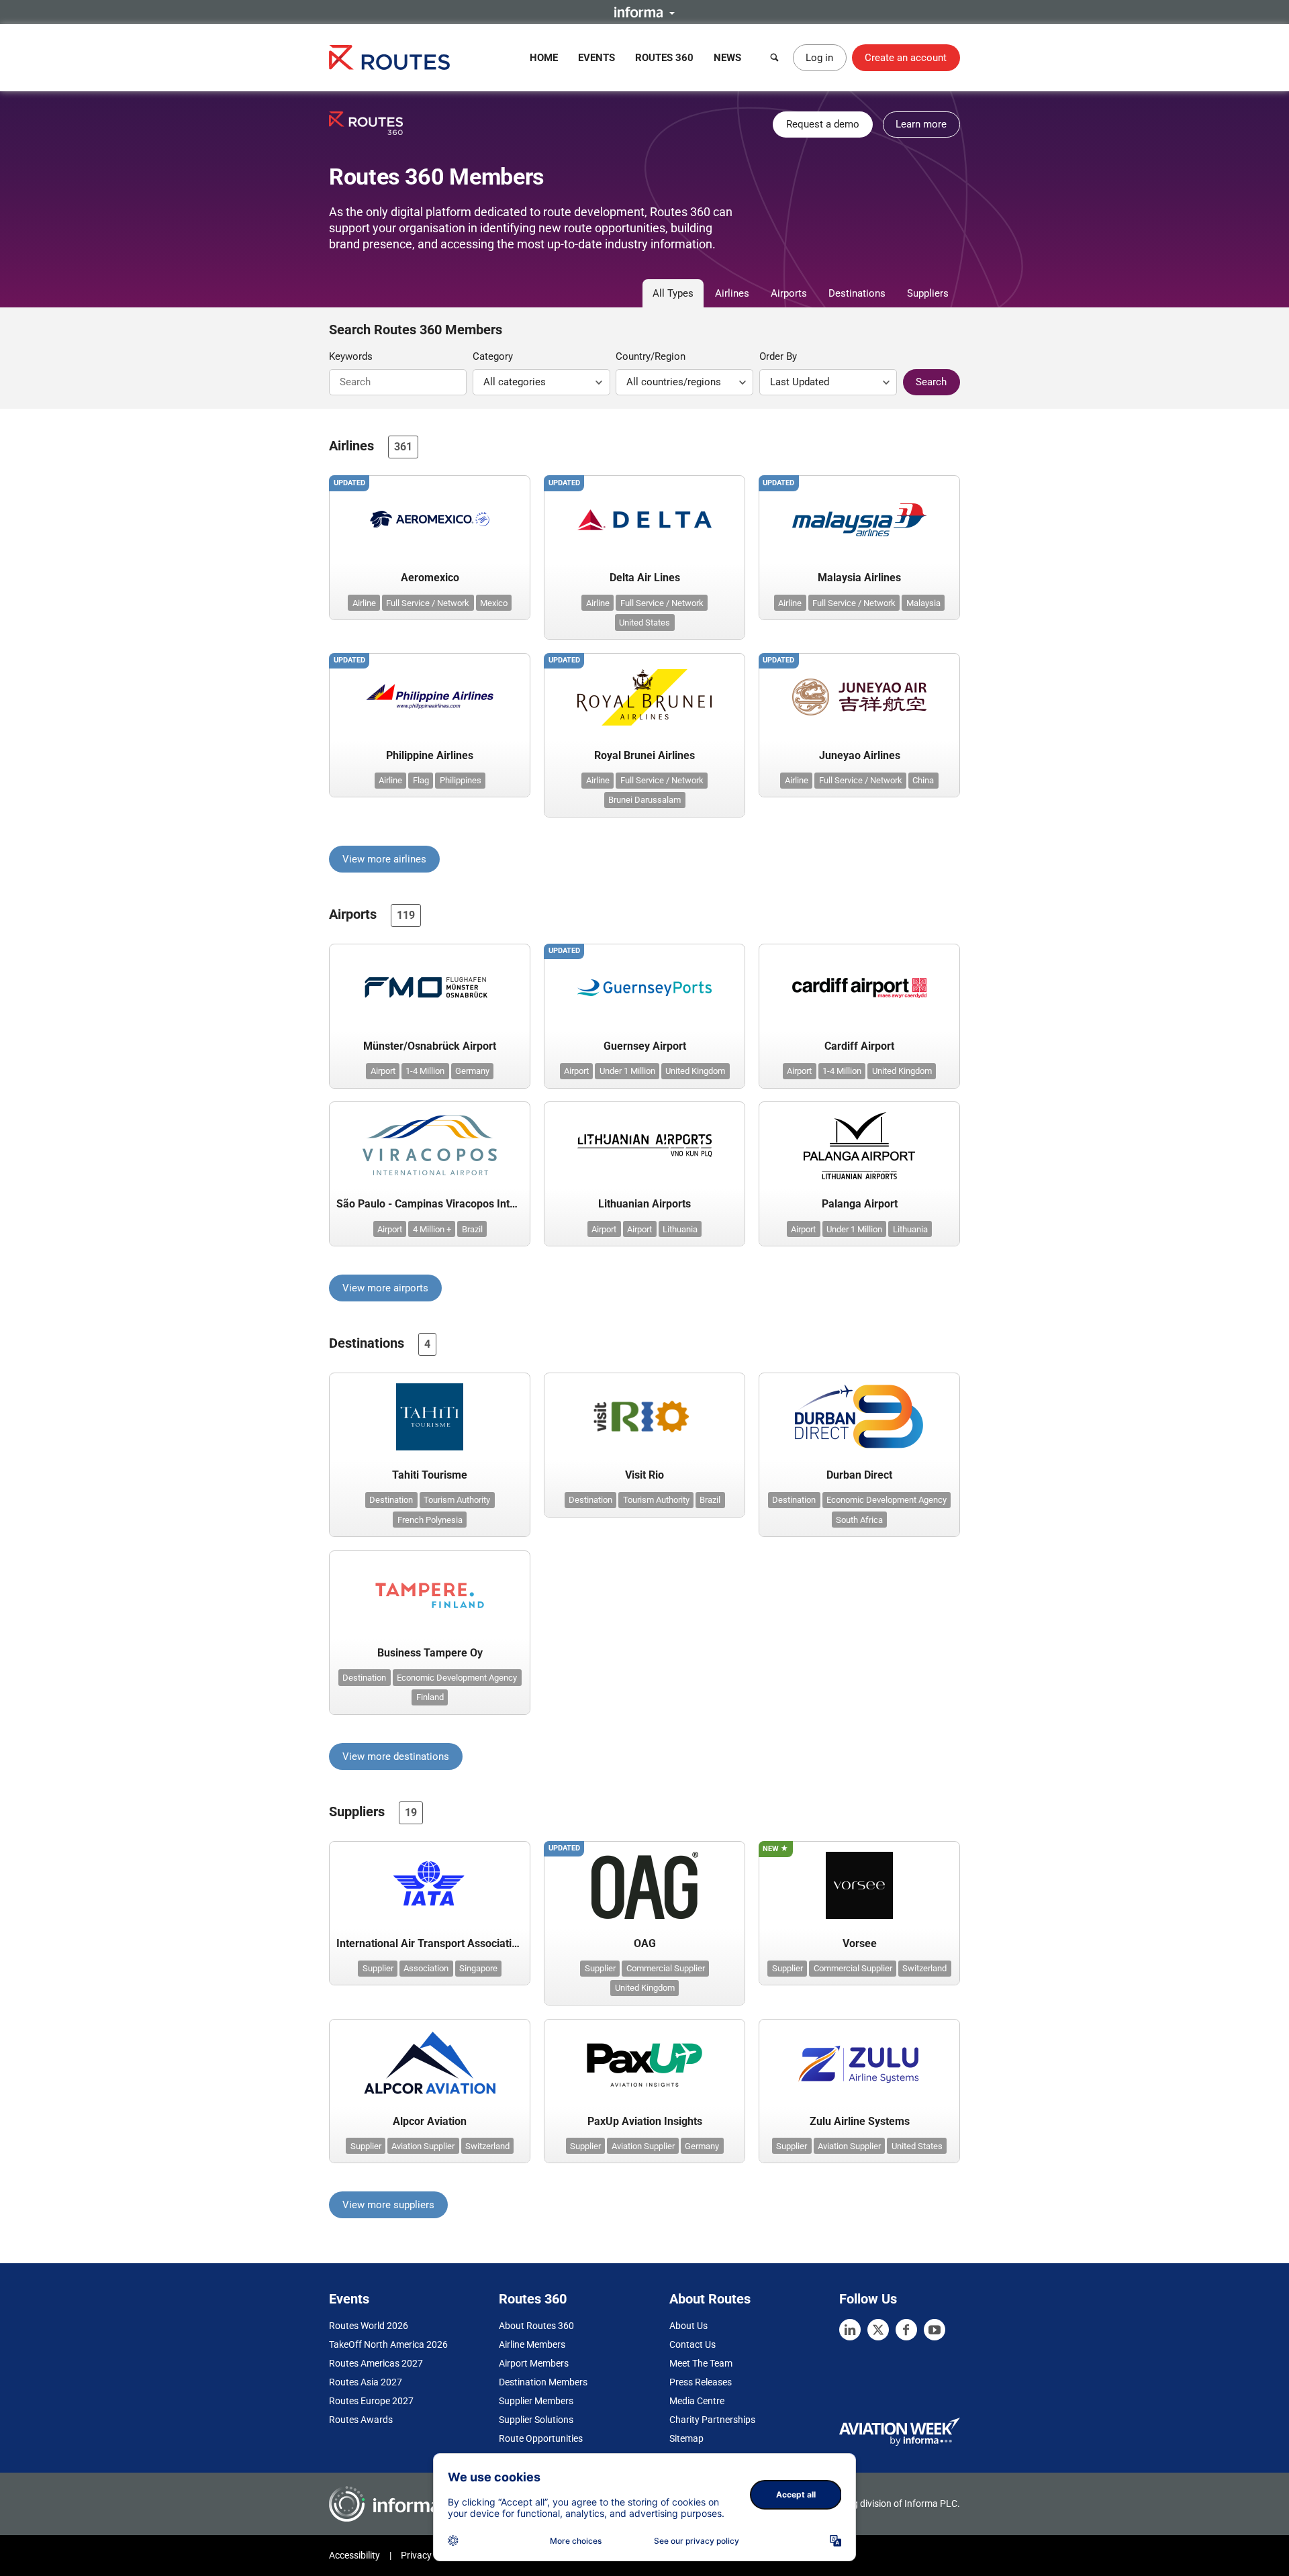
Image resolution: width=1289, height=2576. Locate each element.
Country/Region (651, 356)
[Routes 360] (366, 123)
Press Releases (701, 2382)
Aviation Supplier (423, 2146)
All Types (673, 293)
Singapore (478, 1968)
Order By (778, 356)
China (923, 780)
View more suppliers (388, 2205)
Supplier (378, 1968)
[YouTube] (935, 2330)
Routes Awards (361, 2420)
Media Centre (697, 2401)
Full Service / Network (428, 603)
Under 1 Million (627, 1071)
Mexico (494, 603)
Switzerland (924, 1968)
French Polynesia (430, 1520)
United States (644, 623)
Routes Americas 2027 (376, 2363)
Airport (383, 1071)
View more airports (385, 1288)
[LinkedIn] (850, 2330)
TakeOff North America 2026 (388, 2344)
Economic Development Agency (887, 1500)
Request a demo (823, 124)
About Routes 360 (536, 2326)
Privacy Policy (430, 2555)
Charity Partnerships (712, 2420)
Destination (391, 1500)
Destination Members (543, 2382)
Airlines (732, 293)
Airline (364, 603)
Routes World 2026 (369, 2326)
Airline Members (532, 2344)
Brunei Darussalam (644, 800)
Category (493, 356)
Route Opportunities (541, 2438)
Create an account (906, 58)
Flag (421, 780)
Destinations (857, 293)
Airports (789, 293)
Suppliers (928, 293)
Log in (819, 58)
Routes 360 (664, 58)
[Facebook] (906, 2330)
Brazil (472, 1229)
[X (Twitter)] (878, 2330)
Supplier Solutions (536, 2420)
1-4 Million (425, 1071)
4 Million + (432, 1229)
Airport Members (534, 2363)
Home (544, 58)
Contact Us (693, 2344)
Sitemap (686, 2438)
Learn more (921, 124)
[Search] (775, 58)
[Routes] (389, 57)
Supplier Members (536, 2401)
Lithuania (680, 1229)
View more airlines (384, 859)
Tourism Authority (457, 1500)
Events (596, 58)
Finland (430, 1697)
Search (931, 382)
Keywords (351, 356)
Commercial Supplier (666, 1968)
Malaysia (923, 603)
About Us (688, 2326)
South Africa (859, 1520)
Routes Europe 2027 (371, 2401)
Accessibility (354, 2555)
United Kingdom (695, 1071)
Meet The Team (701, 2363)
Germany (472, 1071)
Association (426, 1968)
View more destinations (396, 1756)
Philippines (461, 780)
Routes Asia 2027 (366, 2382)
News (727, 58)
